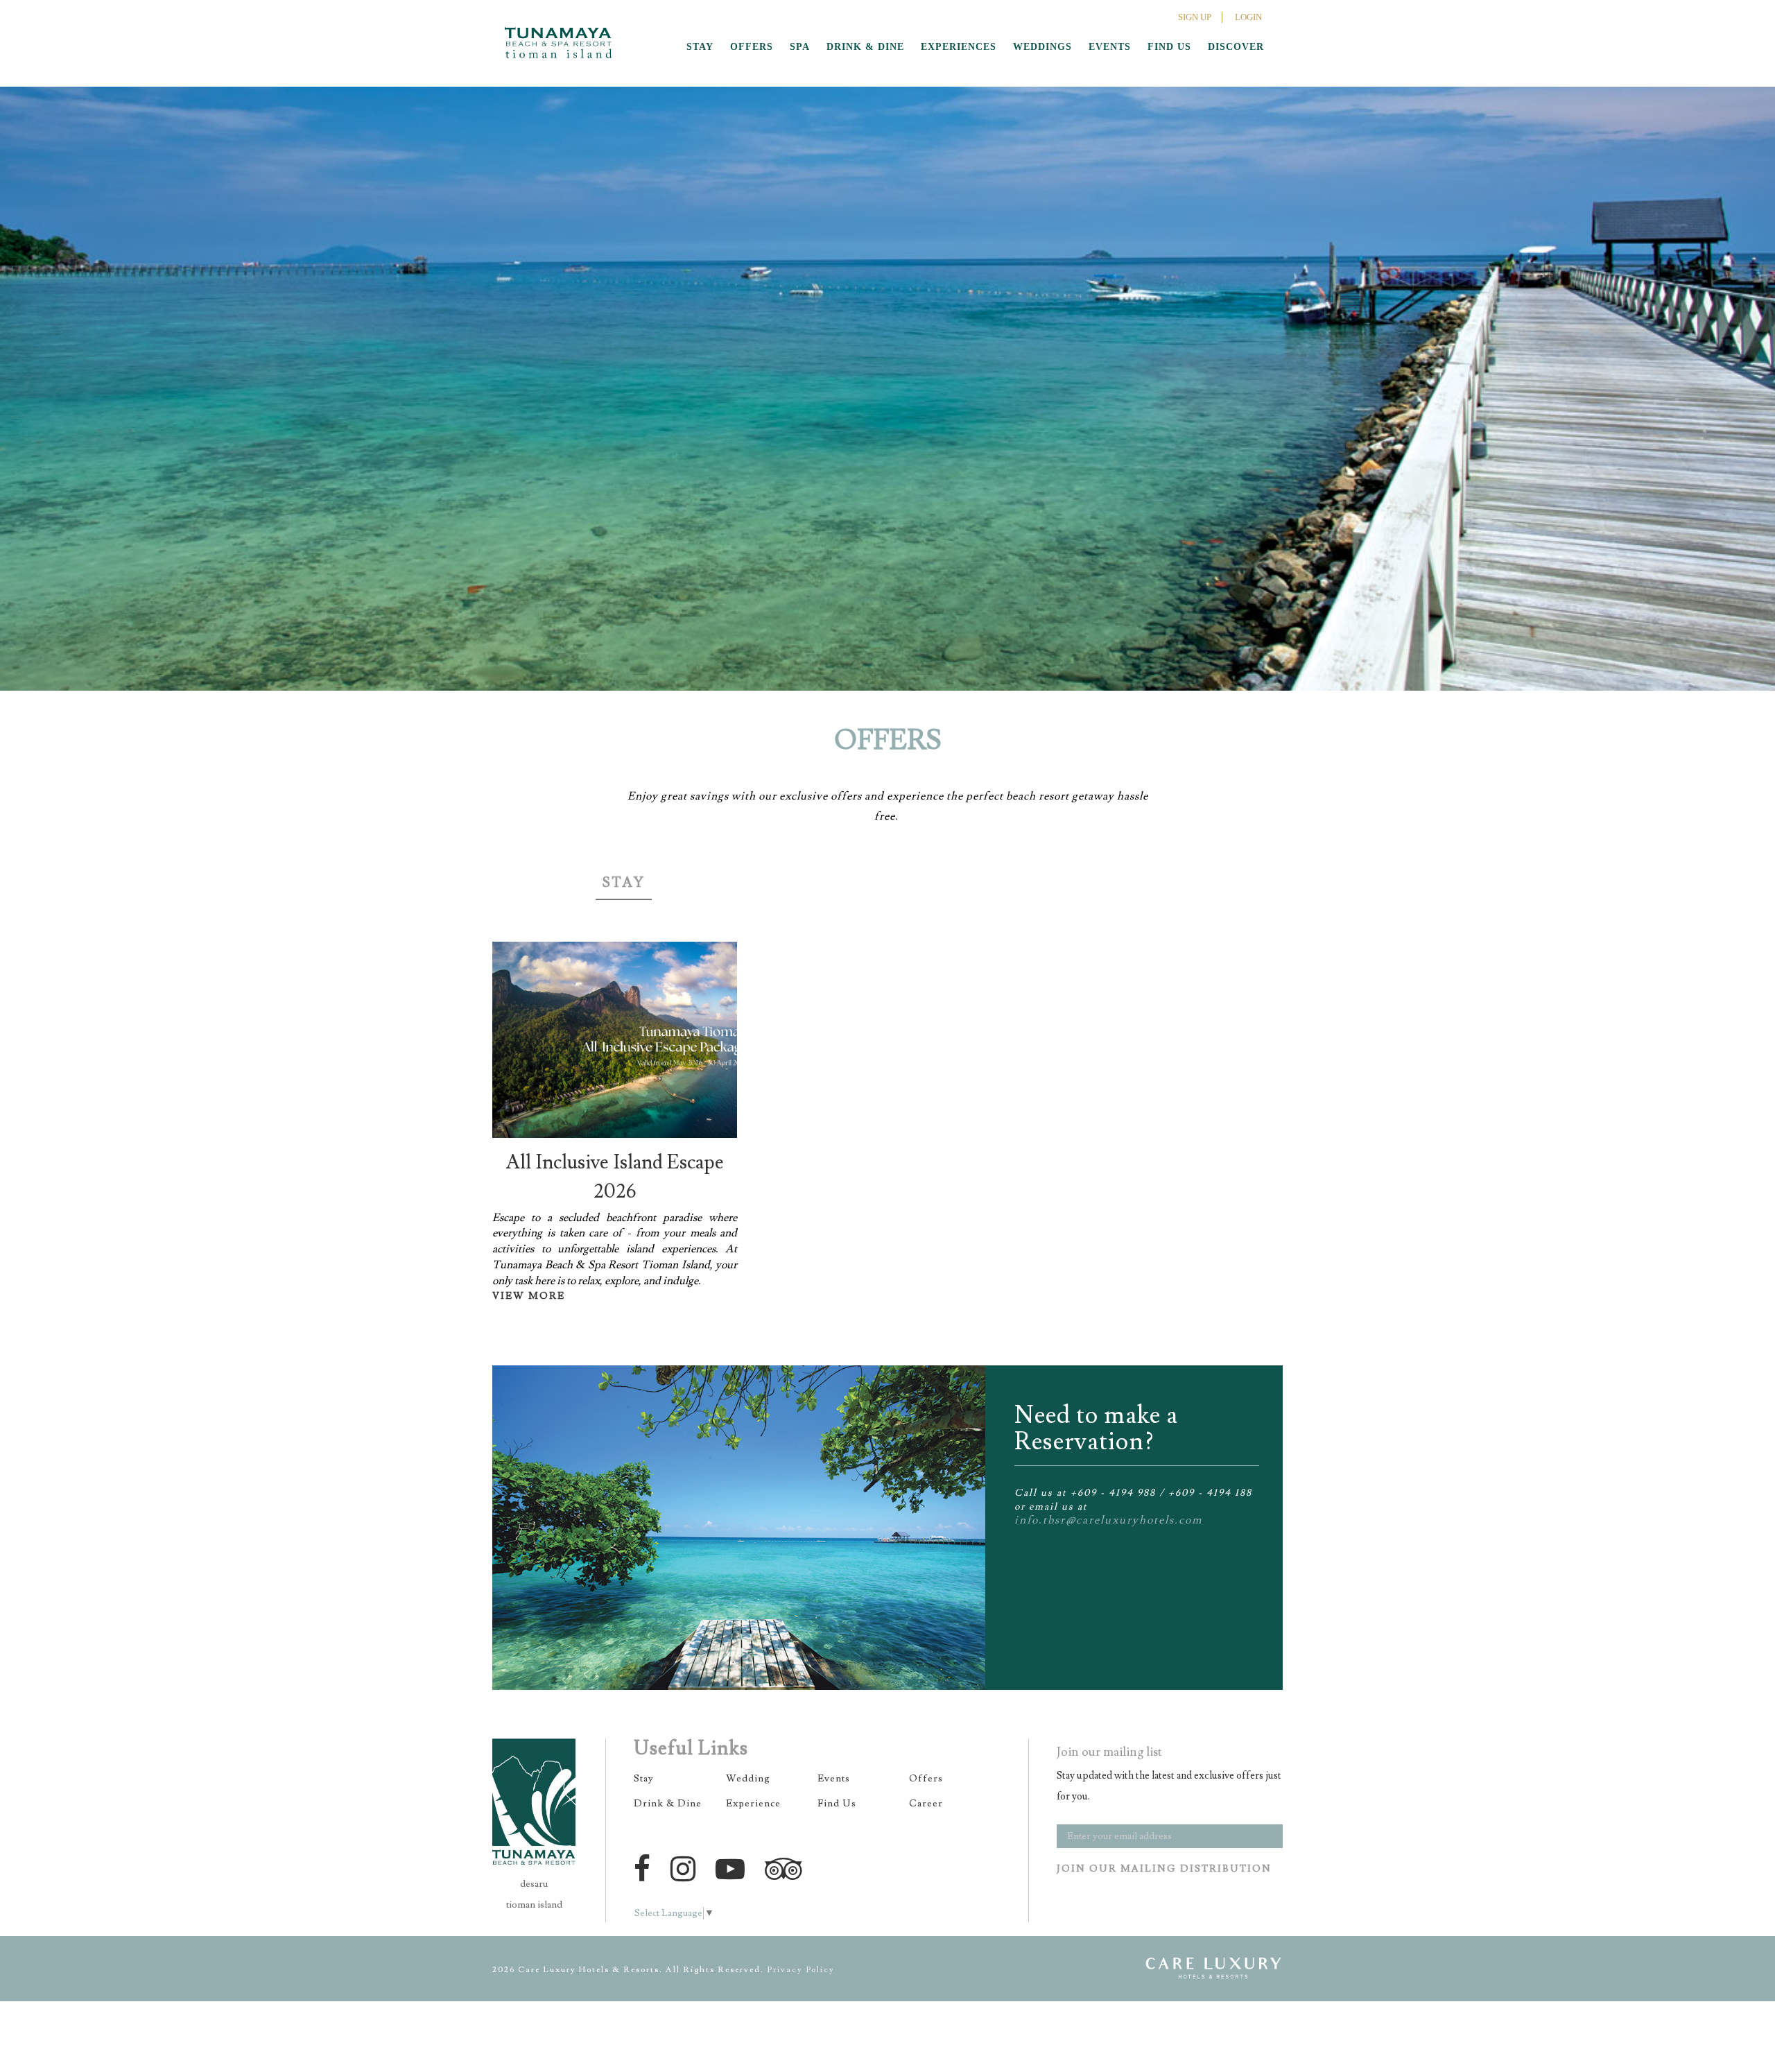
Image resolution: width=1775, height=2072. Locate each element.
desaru (534, 1884)
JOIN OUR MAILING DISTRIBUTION (1164, 1869)
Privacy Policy (801, 1970)
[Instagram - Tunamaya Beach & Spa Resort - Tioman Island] (687, 1869)
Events (834, 1779)
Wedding (748, 1779)
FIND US (1169, 47)
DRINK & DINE (865, 47)
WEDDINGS (1042, 47)
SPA (800, 47)
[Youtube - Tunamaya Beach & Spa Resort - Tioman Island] (734, 1869)
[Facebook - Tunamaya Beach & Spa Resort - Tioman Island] (646, 1869)
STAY (700, 47)
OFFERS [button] (752, 47)
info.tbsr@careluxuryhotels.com (1108, 1520)
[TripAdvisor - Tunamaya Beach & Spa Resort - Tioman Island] (787, 1869)
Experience (753, 1804)
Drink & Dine (668, 1804)
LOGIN (1248, 17)
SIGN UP (1195, 17)
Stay (624, 883)
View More (529, 1296)
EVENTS (1110, 47)
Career (926, 1804)
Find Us (837, 1804)
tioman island (534, 1905)
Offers (926, 1779)
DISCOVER (1236, 47)
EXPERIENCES (959, 47)
